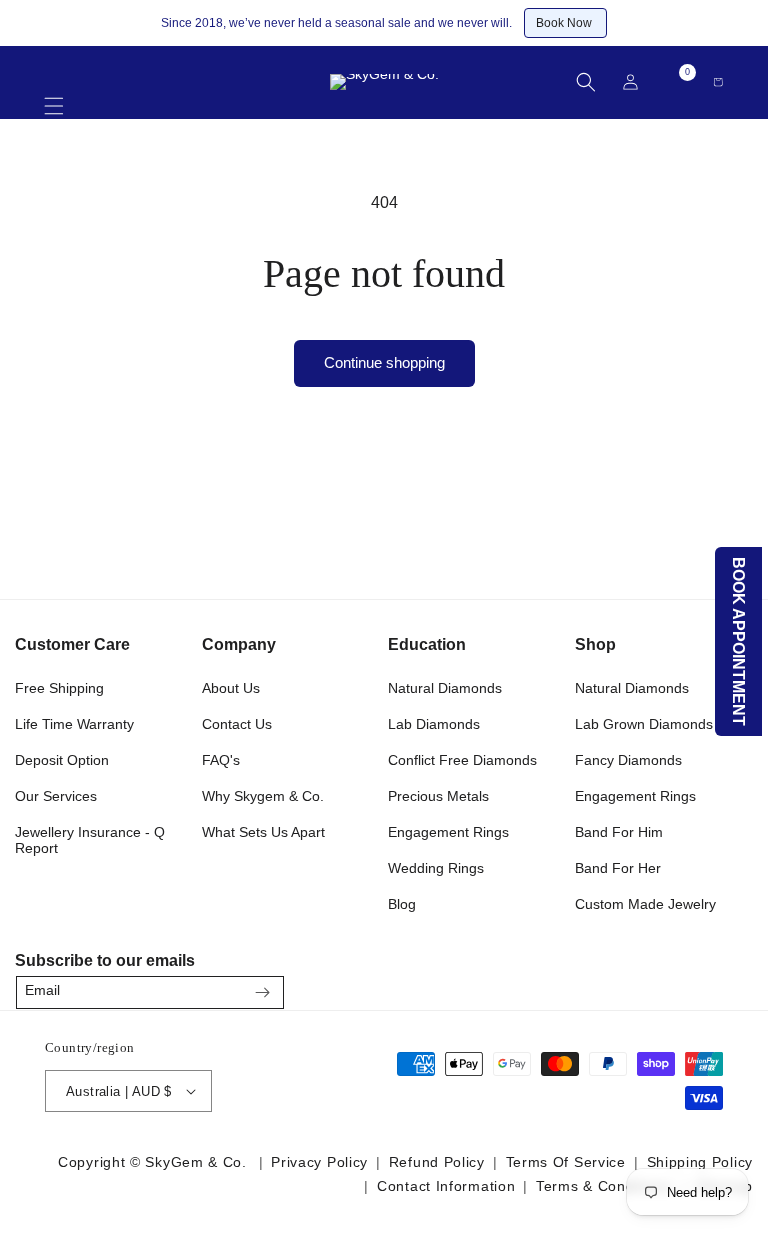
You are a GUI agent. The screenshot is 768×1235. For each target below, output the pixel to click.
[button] (54, 97)
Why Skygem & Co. (263, 796)
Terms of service (566, 1162)
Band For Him (619, 832)
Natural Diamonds (445, 688)
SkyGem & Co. (195, 1162)
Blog (402, 904)
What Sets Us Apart (263, 832)
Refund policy (437, 1162)
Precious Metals (438, 796)
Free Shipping (59, 688)
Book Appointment (739, 641)
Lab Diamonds (434, 724)
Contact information (446, 1186)
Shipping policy (700, 1162)
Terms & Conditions (604, 1186)
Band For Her (618, 868)
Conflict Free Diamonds (462, 760)
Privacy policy (319, 1162)
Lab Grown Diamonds (644, 724)
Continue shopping (384, 362)
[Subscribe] (262, 992)
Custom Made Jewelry (645, 904)
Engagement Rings (448, 832)
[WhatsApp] (729, 986)
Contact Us (237, 724)
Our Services (56, 796)
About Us (231, 688)
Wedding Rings (436, 868)
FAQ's (221, 760)
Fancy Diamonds (628, 760)
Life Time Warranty (74, 724)
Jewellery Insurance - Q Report (90, 840)
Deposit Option (62, 760)
